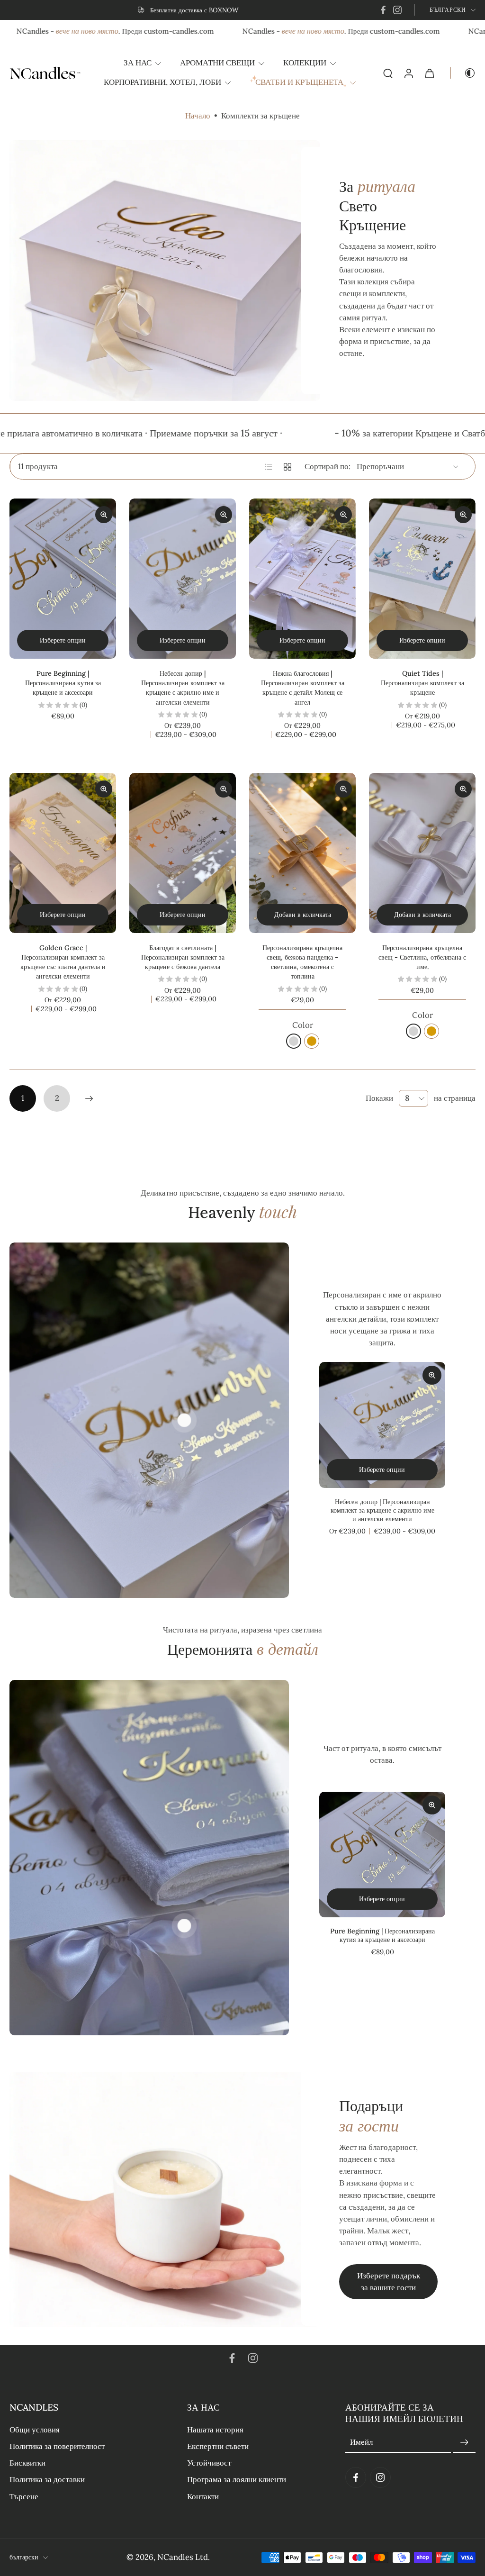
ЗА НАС (138, 63)
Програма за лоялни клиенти (237, 2479)
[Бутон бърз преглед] (104, 515)
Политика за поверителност (57, 2446)
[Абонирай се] (464, 2442)
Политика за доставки (47, 2479)
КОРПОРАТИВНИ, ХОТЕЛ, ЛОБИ (162, 82)
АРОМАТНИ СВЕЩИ (217, 63)
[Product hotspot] (184, 1420)
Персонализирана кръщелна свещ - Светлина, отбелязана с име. (422, 957)
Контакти (203, 2496)
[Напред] (89, 1098)
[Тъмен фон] (463, 73)
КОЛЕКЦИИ (305, 63)
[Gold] (312, 1041)
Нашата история (215, 2430)
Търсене (24, 2496)
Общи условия (35, 2430)
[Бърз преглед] (432, 1375)
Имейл (361, 2442)
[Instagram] (397, 10)
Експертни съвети (218, 2446)
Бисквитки (27, 2463)
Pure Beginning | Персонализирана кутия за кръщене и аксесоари (63, 683)
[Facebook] (383, 10)
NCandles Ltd (183, 2557)
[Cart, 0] (430, 73)
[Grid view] (287, 467)
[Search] (388, 73)
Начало (198, 116)
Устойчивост (209, 2463)
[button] (84, 2407)
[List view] (269, 467)
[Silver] (294, 1041)
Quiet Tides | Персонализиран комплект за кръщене (422, 683)
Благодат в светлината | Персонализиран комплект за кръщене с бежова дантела (183, 957)
